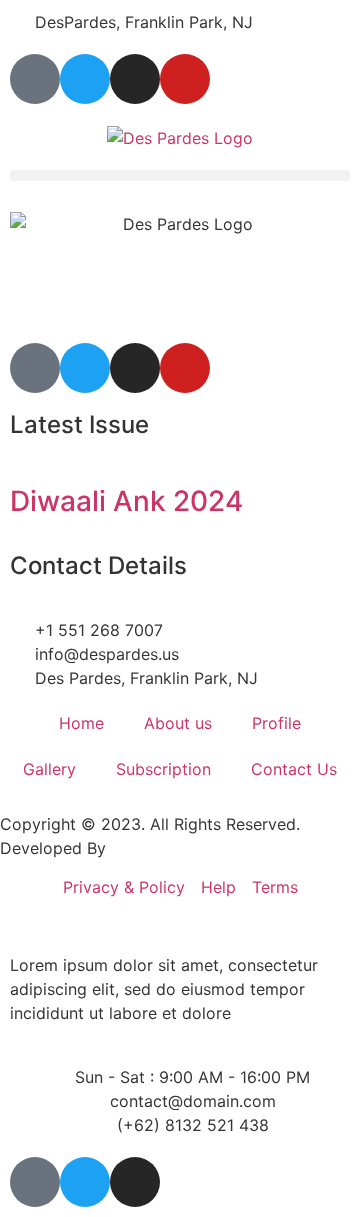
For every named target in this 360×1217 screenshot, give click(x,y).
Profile (276, 723)
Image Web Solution (186, 848)
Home (81, 723)
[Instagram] (135, 79)
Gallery (49, 769)
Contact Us (294, 769)
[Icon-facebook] (35, 79)
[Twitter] (85, 79)
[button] (180, 175)
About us (178, 723)
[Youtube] (185, 79)
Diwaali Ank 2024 (126, 501)
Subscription (163, 769)
